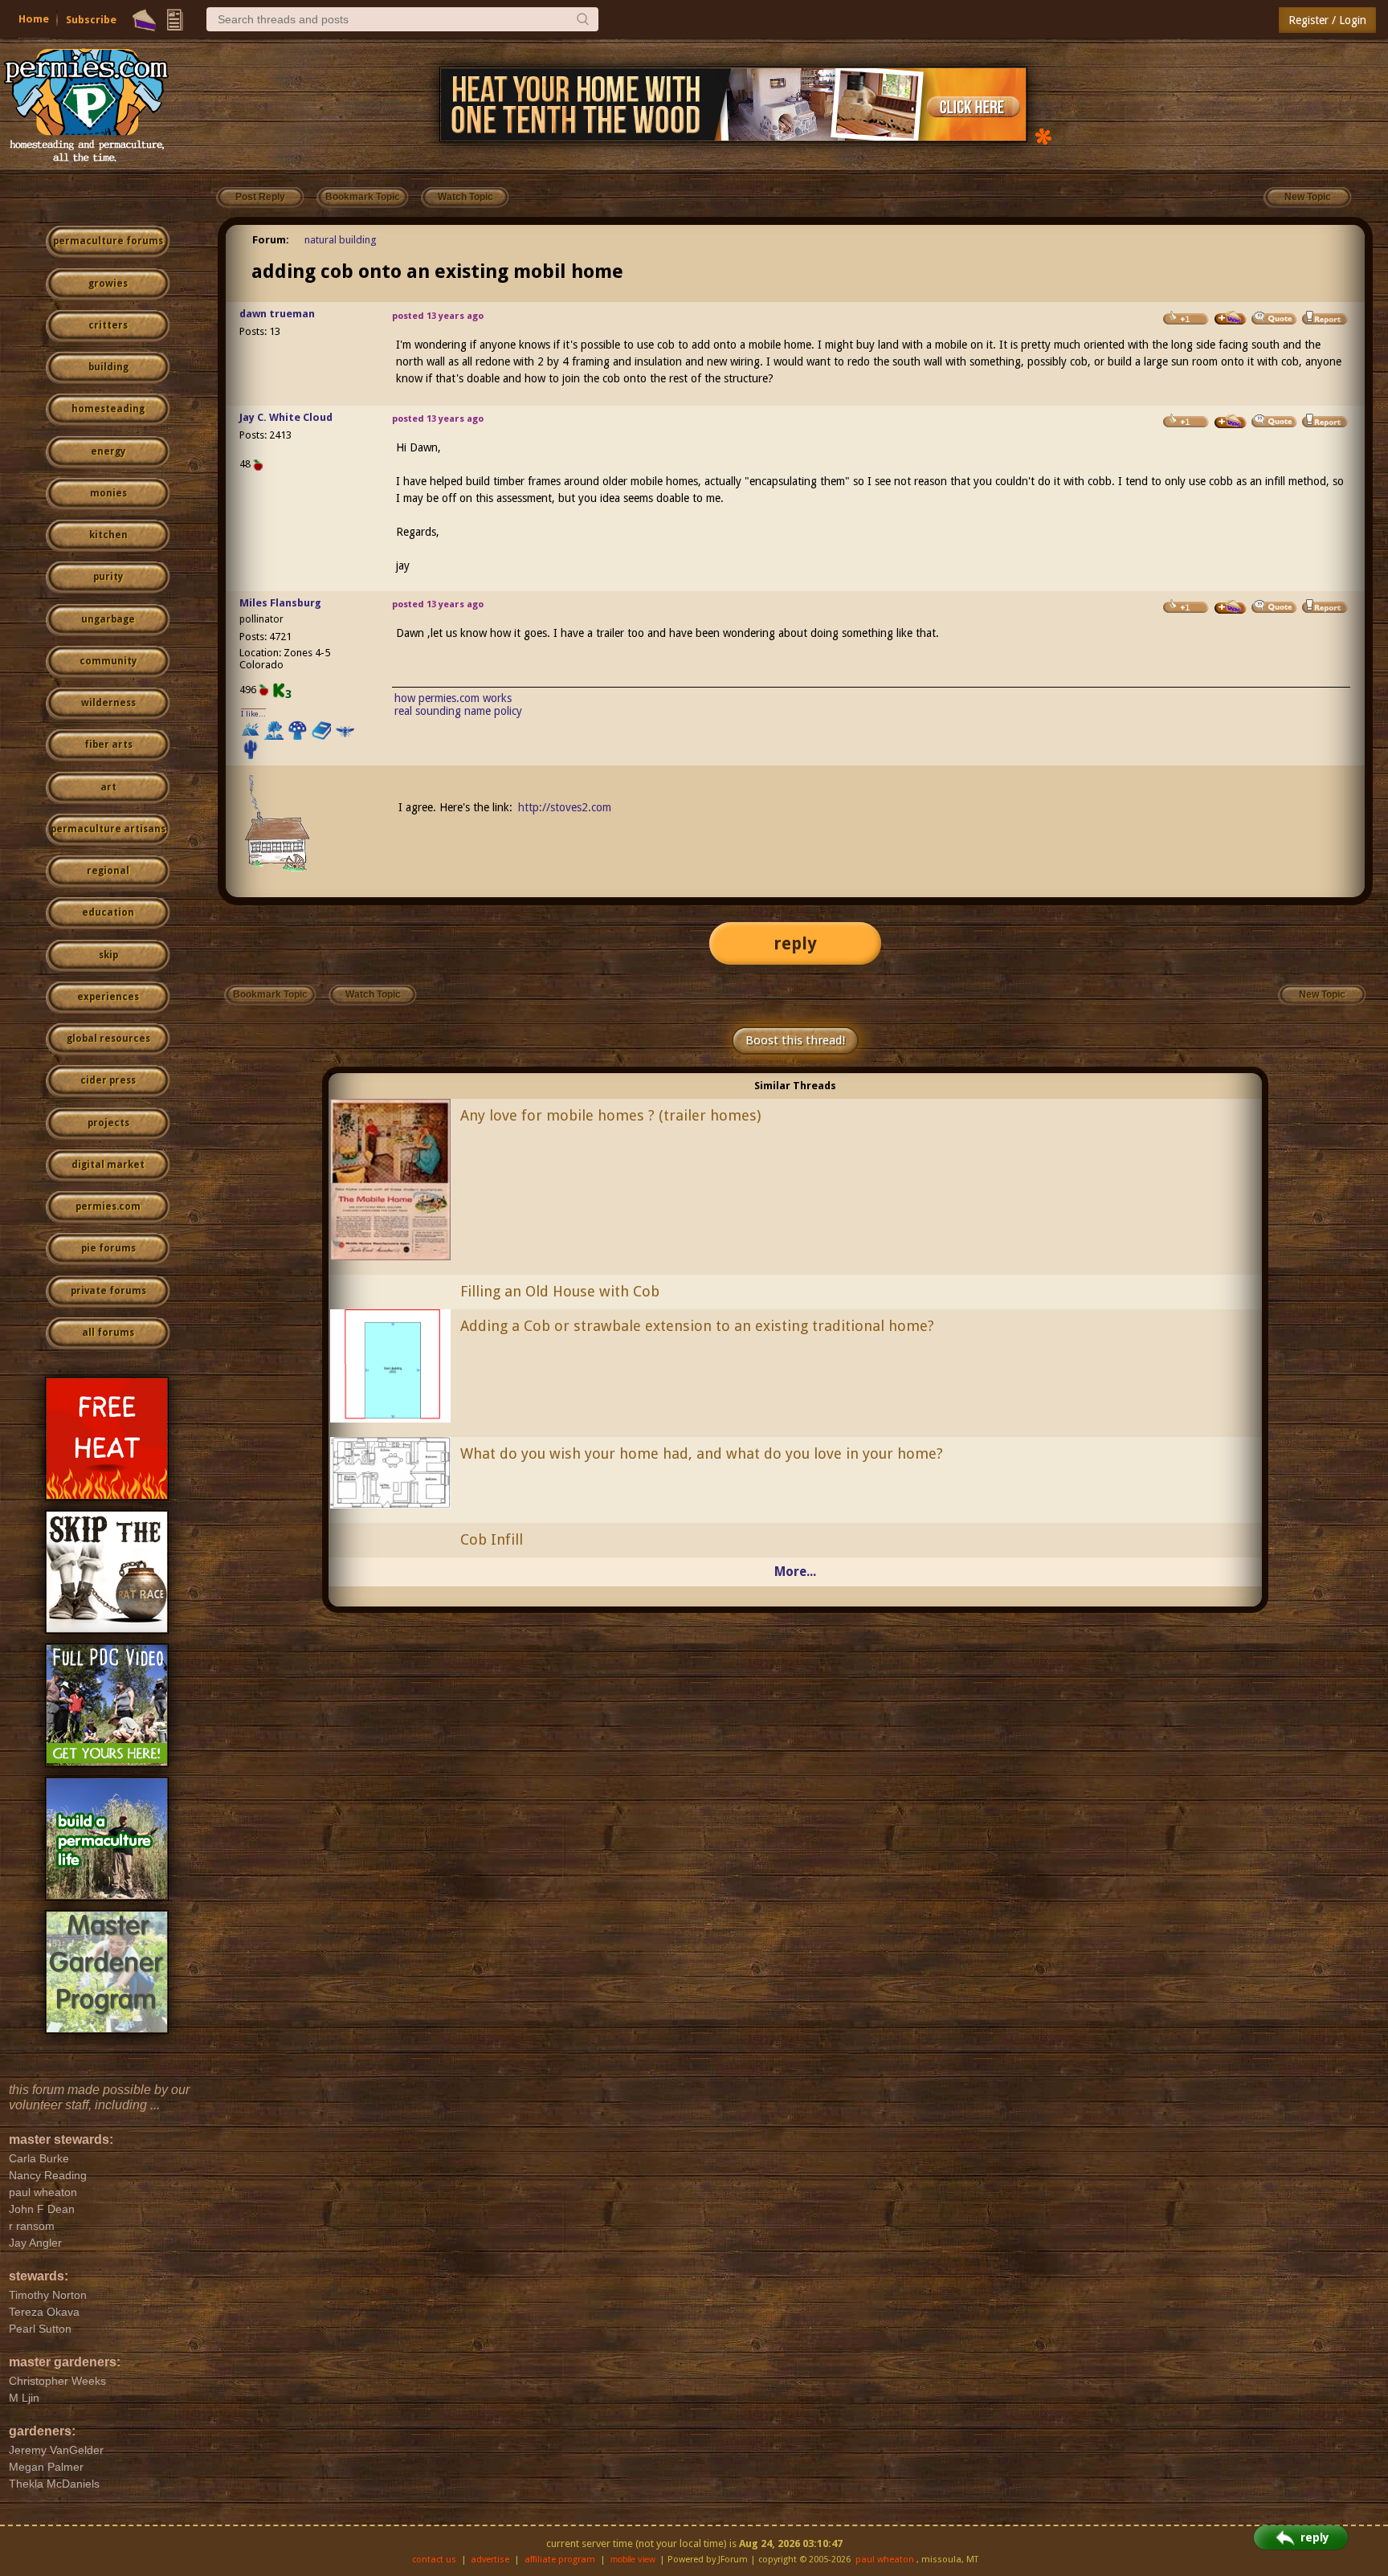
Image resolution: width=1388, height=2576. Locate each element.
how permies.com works (453, 698)
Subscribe (91, 20)
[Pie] (144, 20)
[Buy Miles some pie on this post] (1231, 607)
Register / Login (1327, 20)
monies (108, 493)
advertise (490, 2560)
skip (108, 955)
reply (795, 943)
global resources (108, 1039)
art (108, 787)
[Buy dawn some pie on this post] (1231, 318)
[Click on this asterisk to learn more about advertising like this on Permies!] (1043, 135)
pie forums (108, 1248)
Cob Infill (492, 1539)
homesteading (108, 409)
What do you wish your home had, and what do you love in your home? (702, 1453)
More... (795, 1572)
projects (108, 1123)
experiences (108, 997)
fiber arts (108, 745)
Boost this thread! (795, 1040)
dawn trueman (277, 314)
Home (34, 19)
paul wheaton (885, 2560)
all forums (108, 1333)
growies (108, 284)
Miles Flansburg (280, 603)
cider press (108, 1080)
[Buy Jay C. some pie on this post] (1231, 422)
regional (108, 871)
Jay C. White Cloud (286, 417)
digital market (108, 1165)
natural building (341, 240)
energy (108, 451)
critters (108, 325)
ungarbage (108, 619)
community (108, 661)
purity (108, 577)
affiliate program (560, 2560)
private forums (108, 1291)
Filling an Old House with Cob (560, 1291)
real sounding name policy (458, 711)
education (108, 912)
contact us (434, 2560)
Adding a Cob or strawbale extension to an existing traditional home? (697, 1326)
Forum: (271, 240)
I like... (253, 714)
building (108, 367)
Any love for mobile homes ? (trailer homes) (610, 1115)
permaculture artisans (108, 829)
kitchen (108, 535)
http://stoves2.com (565, 807)
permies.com (108, 1206)
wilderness (108, 703)
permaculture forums (108, 241)
